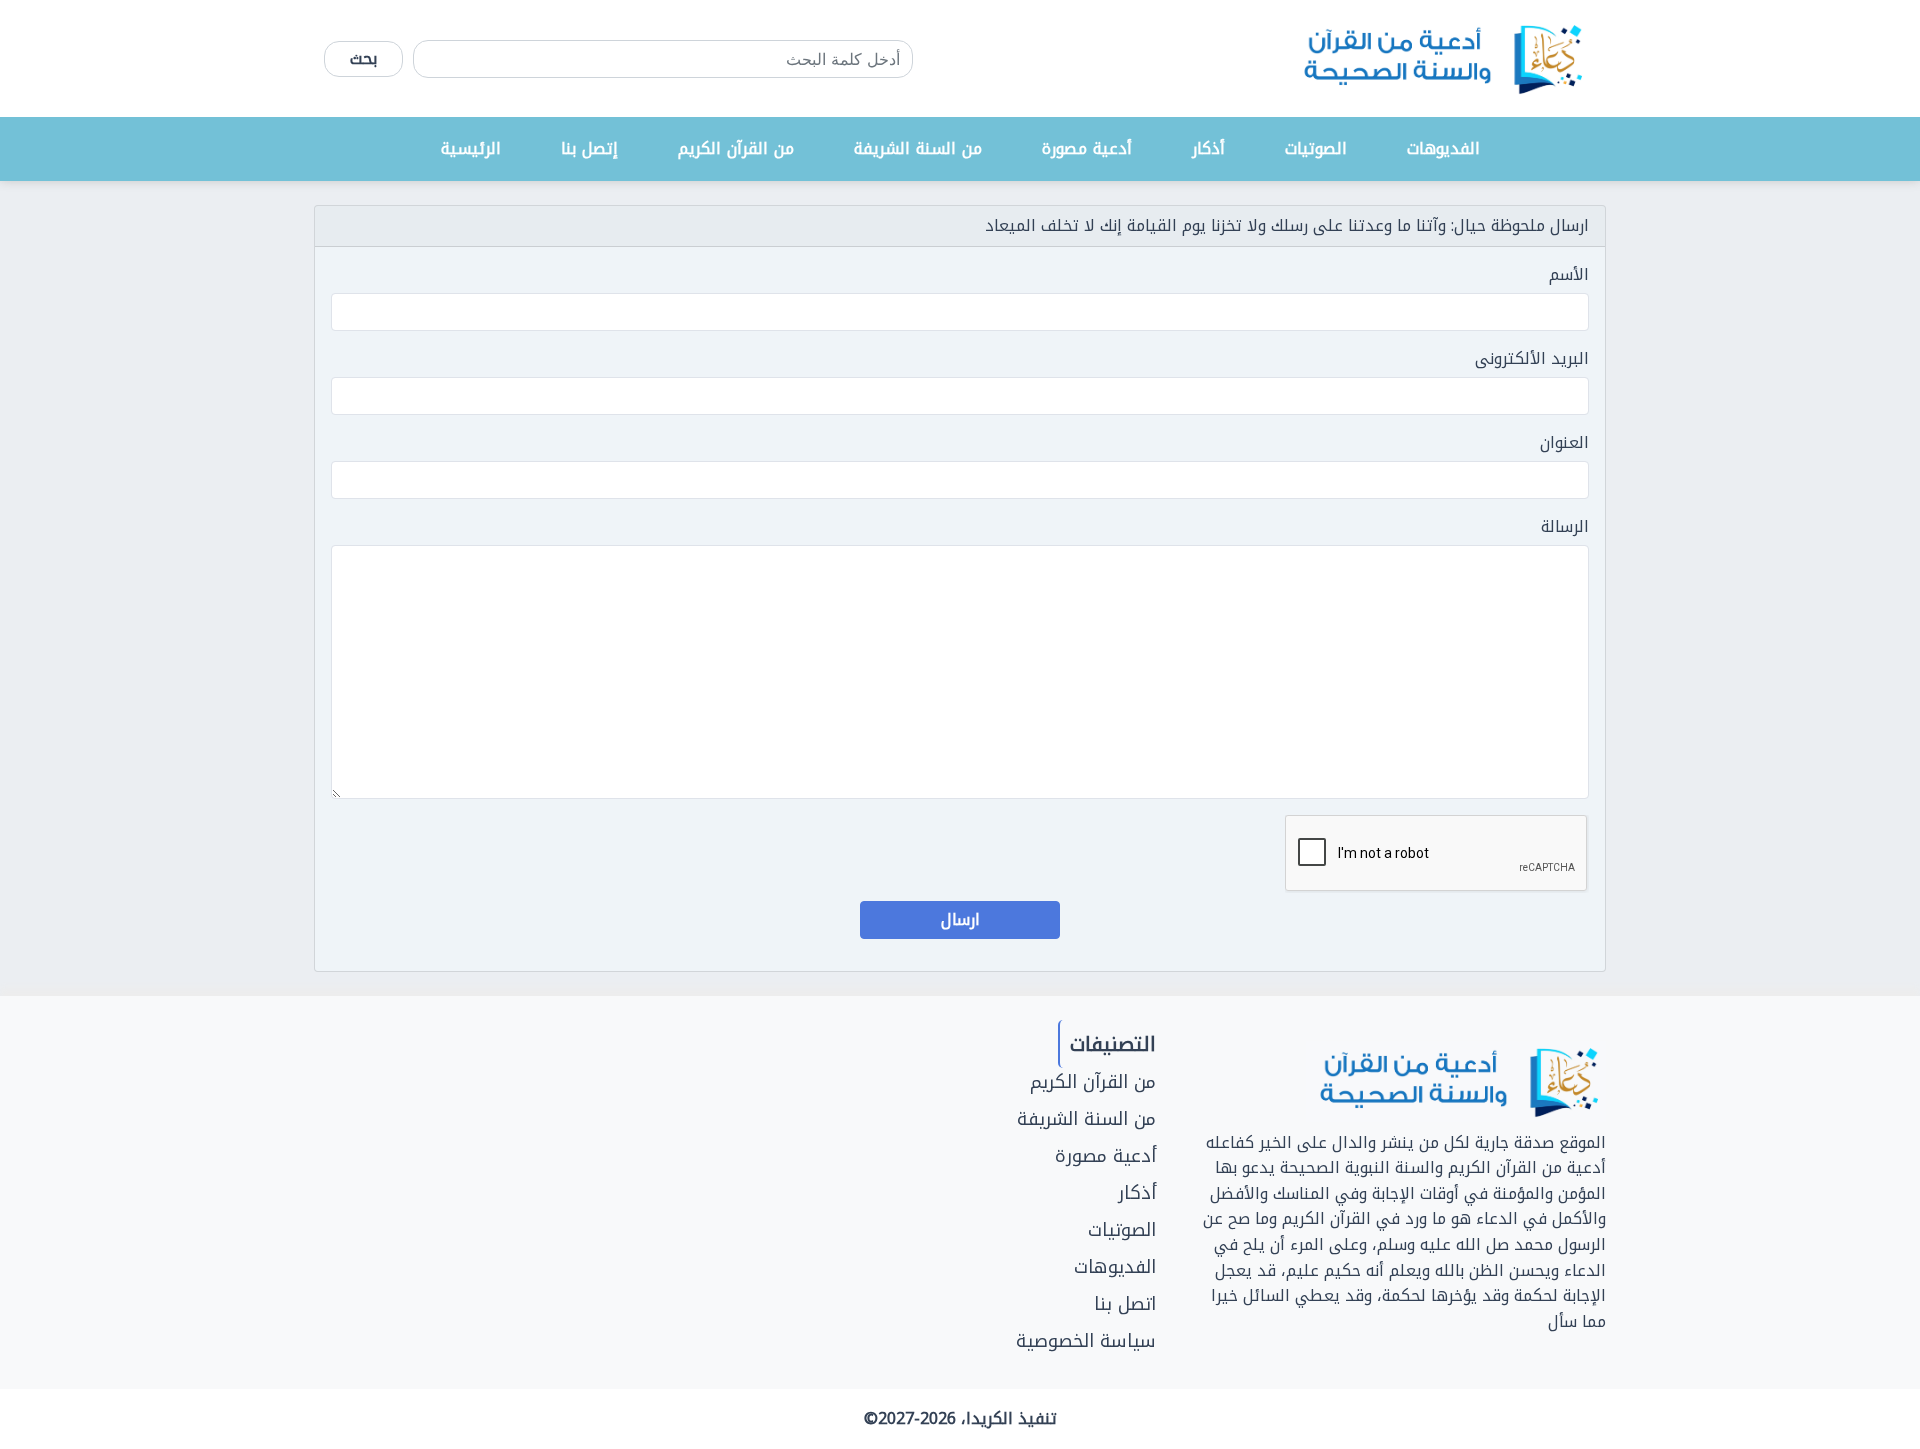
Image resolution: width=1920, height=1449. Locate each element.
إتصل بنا (589, 148)
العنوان (1564, 443)
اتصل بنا (1125, 1304)
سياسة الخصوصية (1086, 1341)
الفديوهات (1443, 148)
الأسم (1569, 275)
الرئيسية (471, 148)
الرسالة (1565, 527)
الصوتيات (1316, 148)
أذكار (1208, 148)
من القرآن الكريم (736, 148)
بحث (363, 58)
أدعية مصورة (1087, 148)
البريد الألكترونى (1532, 359)
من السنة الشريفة (918, 148)
